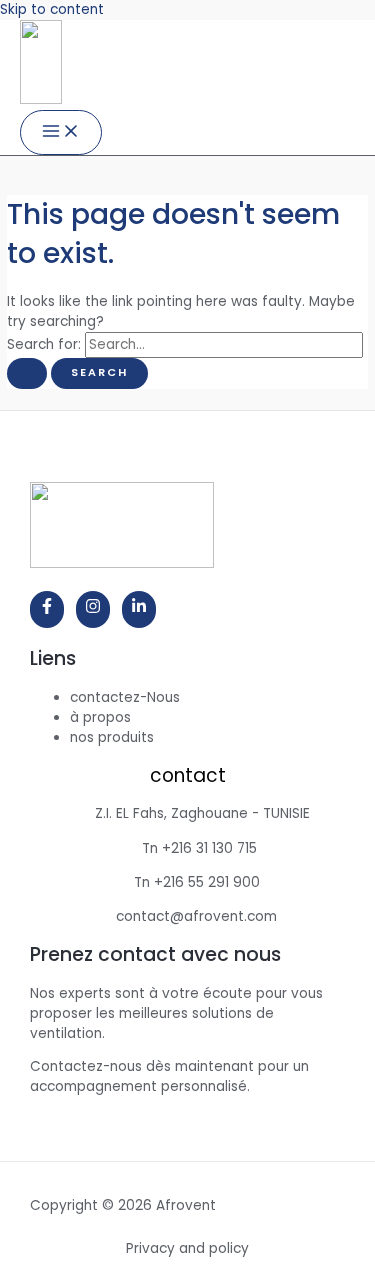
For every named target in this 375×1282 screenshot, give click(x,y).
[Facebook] (47, 609)
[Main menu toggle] (61, 132)
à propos (100, 717)
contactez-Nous (125, 697)
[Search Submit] (27, 373)
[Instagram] (93, 609)
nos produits (112, 737)
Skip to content (52, 9)
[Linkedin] (139, 609)
